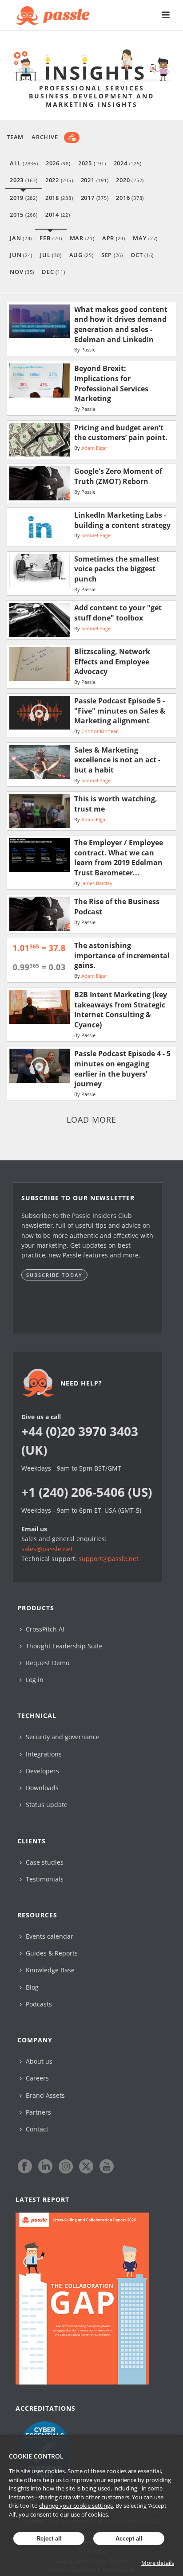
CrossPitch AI (44, 1629)
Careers (36, 2078)
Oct (142, 255)
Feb (51, 238)
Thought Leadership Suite (63, 1646)
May (145, 238)
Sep (112, 255)
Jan (21, 238)
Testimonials (44, 1879)
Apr (114, 238)
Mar (82, 238)
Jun (21, 255)
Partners (38, 2112)
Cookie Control (36, 2456)
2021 (95, 180)
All (24, 163)
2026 (58, 163)
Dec (53, 272)
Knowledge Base (49, 1970)
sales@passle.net (47, 1549)
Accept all (129, 2539)
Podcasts (38, 2004)
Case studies (44, 1862)
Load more (92, 1120)
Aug (82, 255)
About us (38, 2061)
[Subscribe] (72, 138)
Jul (51, 255)
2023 (24, 180)
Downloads (41, 1788)
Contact (36, 2129)
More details (158, 2563)
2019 (24, 198)
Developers (42, 1771)
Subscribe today (54, 1275)
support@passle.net (109, 1559)
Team (15, 137)
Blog (31, 1987)
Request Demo (47, 1663)
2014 (58, 215)
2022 (59, 180)
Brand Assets (44, 2095)
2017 (95, 198)
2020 (130, 180)
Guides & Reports (51, 1953)
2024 (128, 163)
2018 (59, 198)
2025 (92, 163)
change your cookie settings (76, 2506)
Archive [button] (45, 137)
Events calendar (49, 1936)
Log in (34, 1680)
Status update (46, 1805)
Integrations (43, 1754)
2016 (130, 198)
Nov (22, 272)
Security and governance (62, 1737)
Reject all (49, 2539)
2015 (24, 215)
